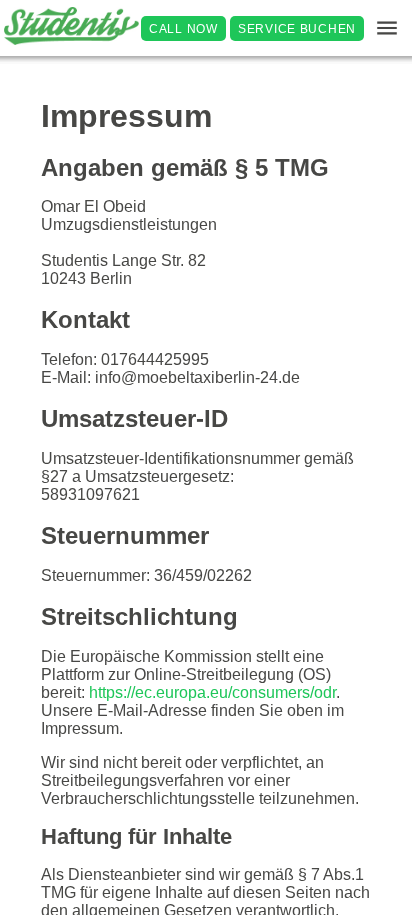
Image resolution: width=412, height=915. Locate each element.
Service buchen (297, 28)
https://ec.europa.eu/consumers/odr (212, 692)
